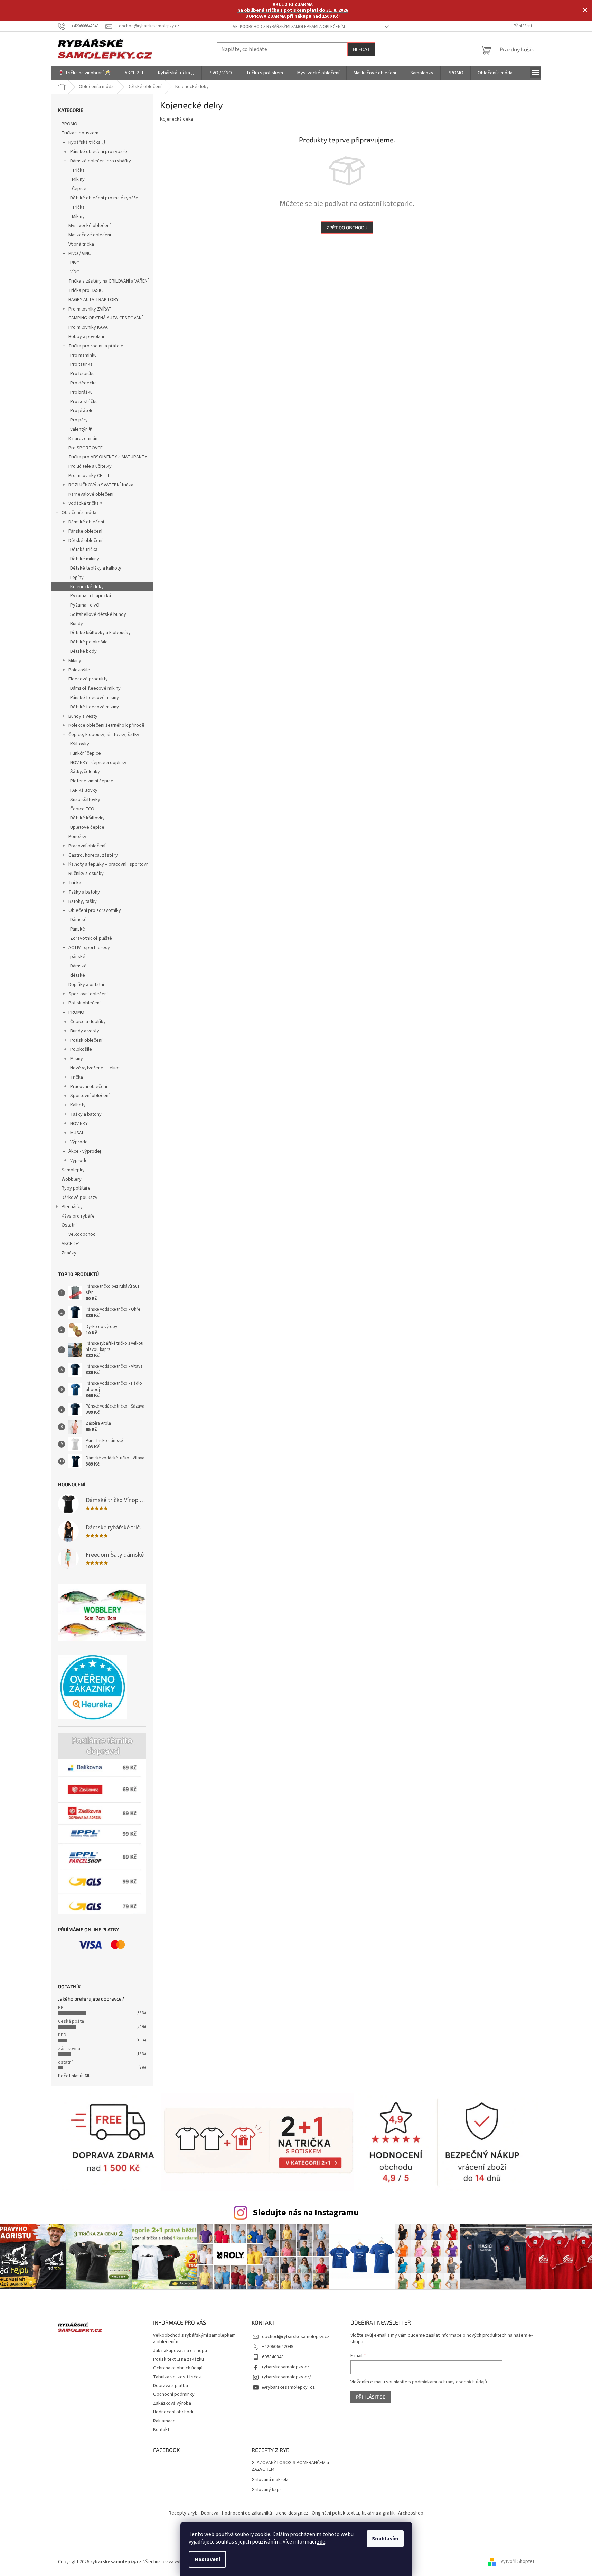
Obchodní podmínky (174, 2394)
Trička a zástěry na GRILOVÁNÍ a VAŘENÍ (109, 281)
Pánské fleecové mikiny (95, 698)
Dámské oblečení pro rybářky (101, 161)
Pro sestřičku (84, 402)
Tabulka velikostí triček (177, 2377)
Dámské (78, 920)
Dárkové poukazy (79, 1198)
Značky (69, 1253)
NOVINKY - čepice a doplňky (98, 763)
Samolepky (73, 1170)
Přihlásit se (371, 2397)
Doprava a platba (171, 2386)
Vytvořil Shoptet (518, 2562)
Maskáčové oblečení (90, 235)
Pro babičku (82, 374)
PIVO (75, 263)
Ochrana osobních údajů (178, 2368)
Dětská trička (84, 550)
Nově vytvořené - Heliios (95, 1068)
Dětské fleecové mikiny (95, 707)
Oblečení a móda (79, 513)
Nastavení (207, 2559)
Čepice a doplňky (88, 1022)
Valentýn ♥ (81, 429)
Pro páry (79, 420)
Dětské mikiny (85, 559)
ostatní (65, 2062)
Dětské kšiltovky (87, 818)
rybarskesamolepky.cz (286, 2367)
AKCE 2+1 (71, 1244)
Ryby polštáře (76, 1188)
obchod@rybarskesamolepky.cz (296, 2337)
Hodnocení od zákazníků (247, 2513)
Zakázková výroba (172, 2403)
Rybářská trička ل (87, 142)
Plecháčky (72, 1207)
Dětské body (83, 651)
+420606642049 (278, 2347)
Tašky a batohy (84, 892)
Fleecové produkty (88, 679)
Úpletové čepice (87, 827)
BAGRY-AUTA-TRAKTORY (93, 300)
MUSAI (77, 1133)
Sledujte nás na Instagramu (306, 2213)
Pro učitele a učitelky (90, 466)
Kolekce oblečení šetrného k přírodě (106, 725)
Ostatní (69, 1225)
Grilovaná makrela (270, 2480)
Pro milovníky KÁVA (88, 327)
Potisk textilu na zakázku (178, 2359)
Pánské (78, 929)
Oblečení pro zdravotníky (95, 910)
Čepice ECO (82, 809)
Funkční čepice (86, 753)
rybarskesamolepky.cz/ (286, 2377)
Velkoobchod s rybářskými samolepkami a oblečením (289, 27)
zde (321, 2542)
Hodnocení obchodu (174, 2412)
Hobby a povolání (86, 337)
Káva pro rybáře (78, 1216)
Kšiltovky (80, 744)
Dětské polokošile (89, 642)
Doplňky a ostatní (86, 985)
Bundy (77, 624)
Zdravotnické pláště (91, 938)
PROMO (69, 124)
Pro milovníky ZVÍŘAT (90, 309)
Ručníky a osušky (86, 874)
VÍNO (75, 272)
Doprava (210, 2513)
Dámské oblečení (86, 522)
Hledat (361, 49)
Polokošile (79, 670)
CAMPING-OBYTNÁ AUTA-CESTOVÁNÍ (106, 318)
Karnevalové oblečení (91, 494)
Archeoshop (411, 2513)
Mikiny (78, 179)
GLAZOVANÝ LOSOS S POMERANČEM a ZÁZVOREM (290, 2466)
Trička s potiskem (80, 133)
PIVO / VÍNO (80, 254)
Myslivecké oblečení (90, 226)
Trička (78, 170)
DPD (62, 2035)
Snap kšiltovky (85, 800)
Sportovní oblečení (88, 994)
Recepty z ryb (183, 2513)
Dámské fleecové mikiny (95, 688)
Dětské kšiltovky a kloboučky (100, 633)
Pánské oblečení (85, 531)
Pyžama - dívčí (85, 605)
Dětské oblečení (85, 541)
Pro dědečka (83, 383)
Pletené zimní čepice (92, 781)
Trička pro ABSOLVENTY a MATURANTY (108, 457)
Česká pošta (71, 2021)
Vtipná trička (81, 244)
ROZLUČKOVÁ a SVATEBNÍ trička (101, 485)
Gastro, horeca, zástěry (93, 855)
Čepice (79, 189)
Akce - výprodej (85, 1151)
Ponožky (77, 837)
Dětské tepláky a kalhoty (96, 568)
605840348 (273, 2357)
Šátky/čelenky (85, 772)
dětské (78, 975)
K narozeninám (84, 439)
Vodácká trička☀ (86, 503)
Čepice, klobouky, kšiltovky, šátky (104, 735)
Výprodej (79, 1142)
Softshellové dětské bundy (98, 614)
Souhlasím (385, 2539)
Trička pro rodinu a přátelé (96, 346)
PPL (62, 2008)
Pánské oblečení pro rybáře (99, 152)
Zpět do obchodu (347, 227)
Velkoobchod (82, 1234)
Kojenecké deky (87, 587)
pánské (78, 957)
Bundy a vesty (83, 716)
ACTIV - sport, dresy (89, 948)
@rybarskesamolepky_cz (288, 2387)
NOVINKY (79, 1124)
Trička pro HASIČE (87, 290)
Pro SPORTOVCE (86, 448)
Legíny (77, 578)
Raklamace (164, 2421)
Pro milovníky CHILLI (89, 476)
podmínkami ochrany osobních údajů (449, 2382)
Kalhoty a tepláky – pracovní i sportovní (109, 864)
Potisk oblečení (84, 1003)
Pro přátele (82, 411)
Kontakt (161, 2430)
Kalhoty (78, 1105)
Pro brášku (81, 392)
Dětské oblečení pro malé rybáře (104, 198)
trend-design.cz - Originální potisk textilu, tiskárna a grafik (335, 2513)
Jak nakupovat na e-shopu (180, 2351)
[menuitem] (84, 73)
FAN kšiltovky (84, 790)
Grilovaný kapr (266, 2490)
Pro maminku (83, 355)
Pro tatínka (81, 364)
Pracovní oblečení (87, 846)
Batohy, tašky (83, 901)
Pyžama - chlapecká (91, 596)
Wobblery (72, 1179)
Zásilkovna (69, 2049)
